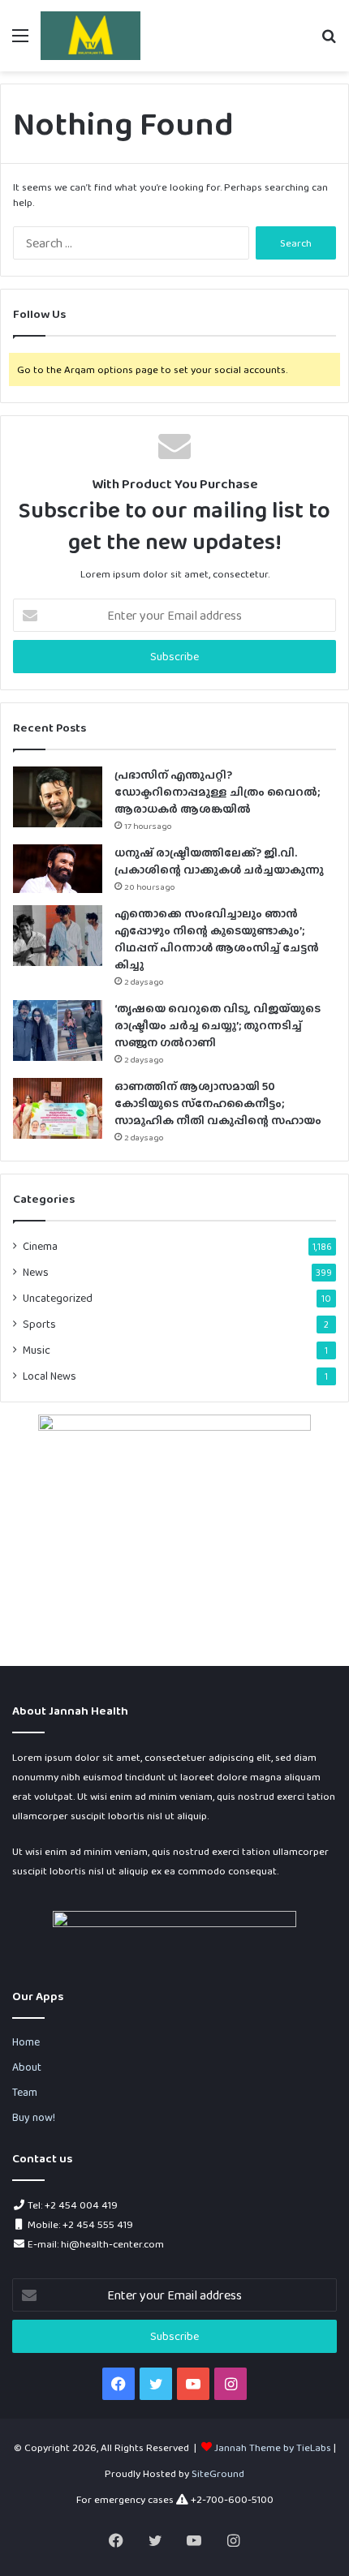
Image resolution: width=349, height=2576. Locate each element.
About (27, 2067)
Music (37, 1350)
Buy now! (34, 2117)
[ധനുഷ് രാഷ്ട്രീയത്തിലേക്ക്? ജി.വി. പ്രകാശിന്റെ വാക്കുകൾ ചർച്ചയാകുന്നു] (58, 869)
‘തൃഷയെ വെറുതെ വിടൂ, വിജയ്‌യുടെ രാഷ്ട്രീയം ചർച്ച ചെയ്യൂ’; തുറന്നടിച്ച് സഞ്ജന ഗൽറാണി (218, 1025)
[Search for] (329, 42)
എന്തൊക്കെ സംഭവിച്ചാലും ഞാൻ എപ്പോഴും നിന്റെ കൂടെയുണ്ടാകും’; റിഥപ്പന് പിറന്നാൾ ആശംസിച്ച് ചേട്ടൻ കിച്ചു (217, 939)
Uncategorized (58, 1298)
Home (26, 2041)
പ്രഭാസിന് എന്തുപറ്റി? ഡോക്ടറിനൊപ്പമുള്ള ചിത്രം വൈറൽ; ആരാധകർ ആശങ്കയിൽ (217, 792)
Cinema (40, 1246)
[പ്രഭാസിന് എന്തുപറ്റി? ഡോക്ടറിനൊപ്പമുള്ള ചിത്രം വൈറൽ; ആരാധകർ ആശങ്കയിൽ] (58, 797)
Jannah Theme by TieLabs (273, 2447)
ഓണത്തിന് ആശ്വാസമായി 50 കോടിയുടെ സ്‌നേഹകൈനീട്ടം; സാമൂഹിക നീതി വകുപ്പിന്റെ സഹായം (218, 1103)
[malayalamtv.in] (90, 36)
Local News (50, 1376)
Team (25, 2092)
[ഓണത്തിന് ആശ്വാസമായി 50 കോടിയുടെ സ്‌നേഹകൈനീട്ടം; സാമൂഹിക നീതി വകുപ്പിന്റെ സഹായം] (58, 1108)
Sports (39, 1324)
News (36, 1272)
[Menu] (20, 42)
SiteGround (218, 2473)
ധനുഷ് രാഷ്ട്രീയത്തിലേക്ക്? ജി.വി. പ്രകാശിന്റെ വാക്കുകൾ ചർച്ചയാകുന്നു (219, 861)
